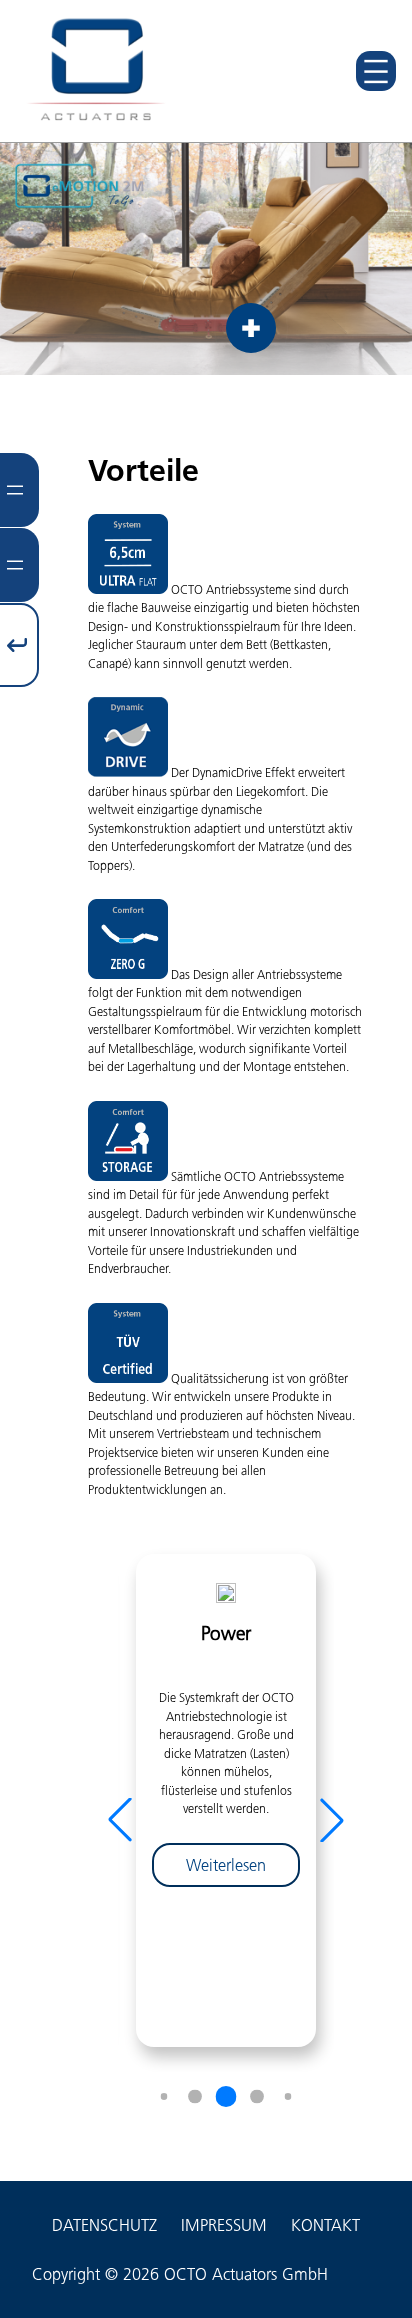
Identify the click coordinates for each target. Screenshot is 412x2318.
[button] (332, 1820)
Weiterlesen (243, 1870)
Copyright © (75, 2274)
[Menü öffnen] (376, 71)
